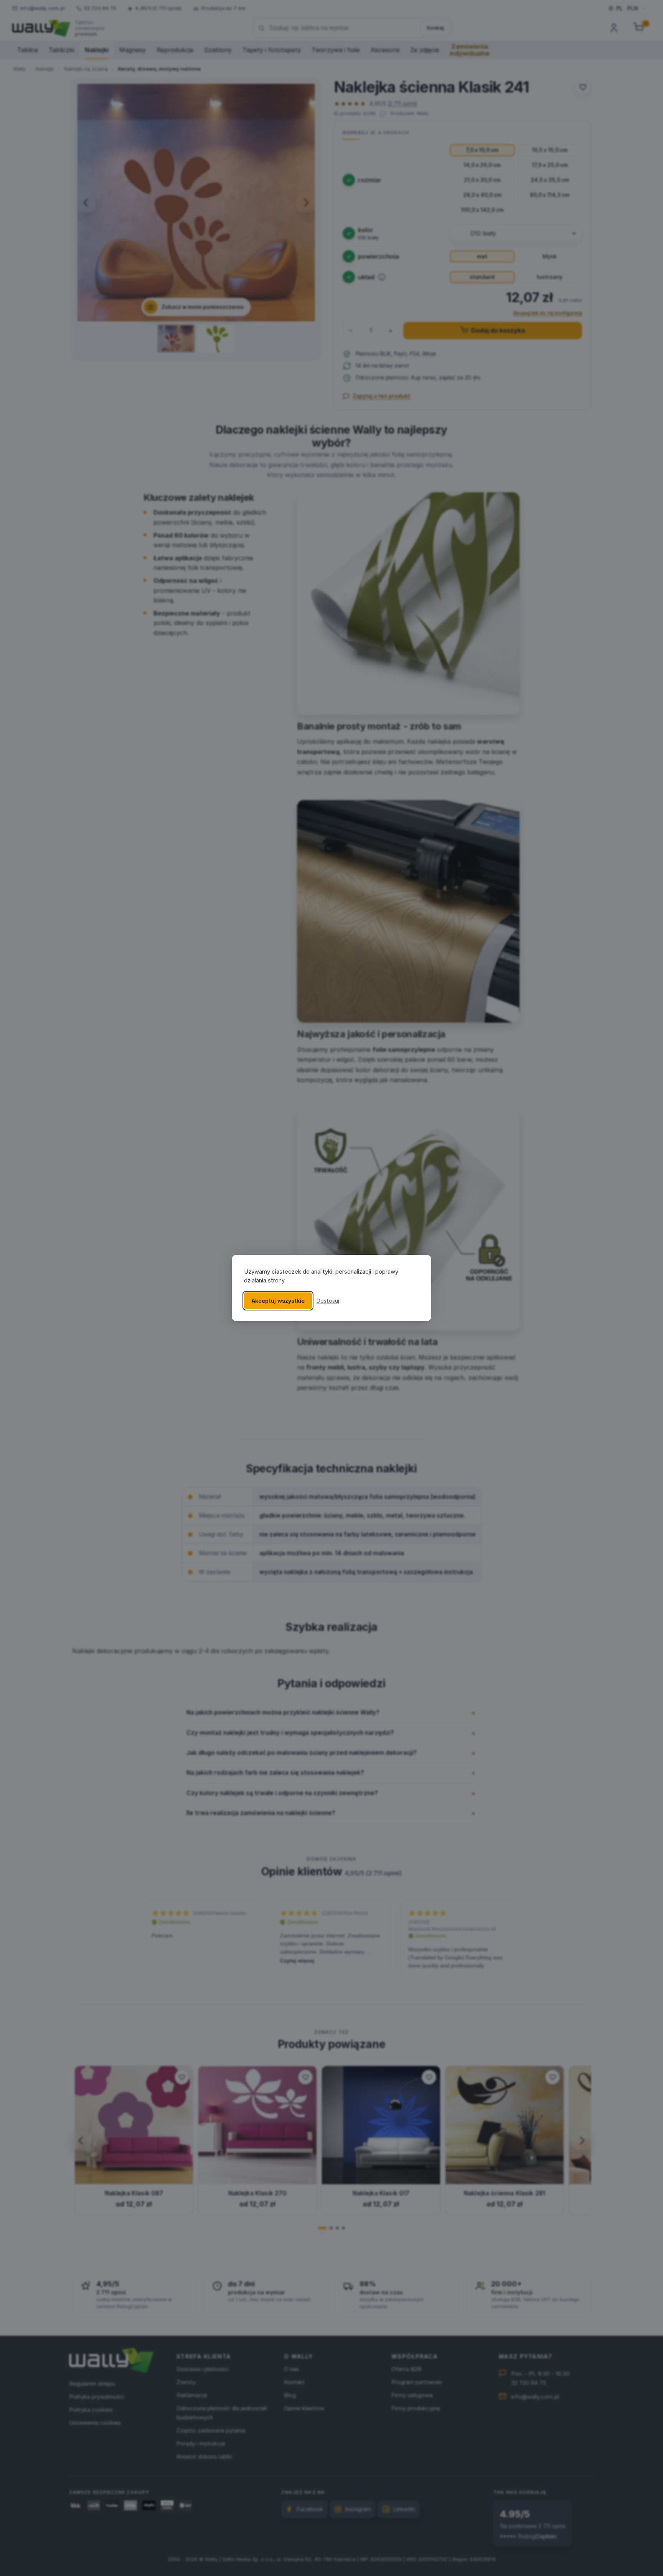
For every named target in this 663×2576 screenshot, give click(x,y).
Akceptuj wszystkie (278, 1301)
